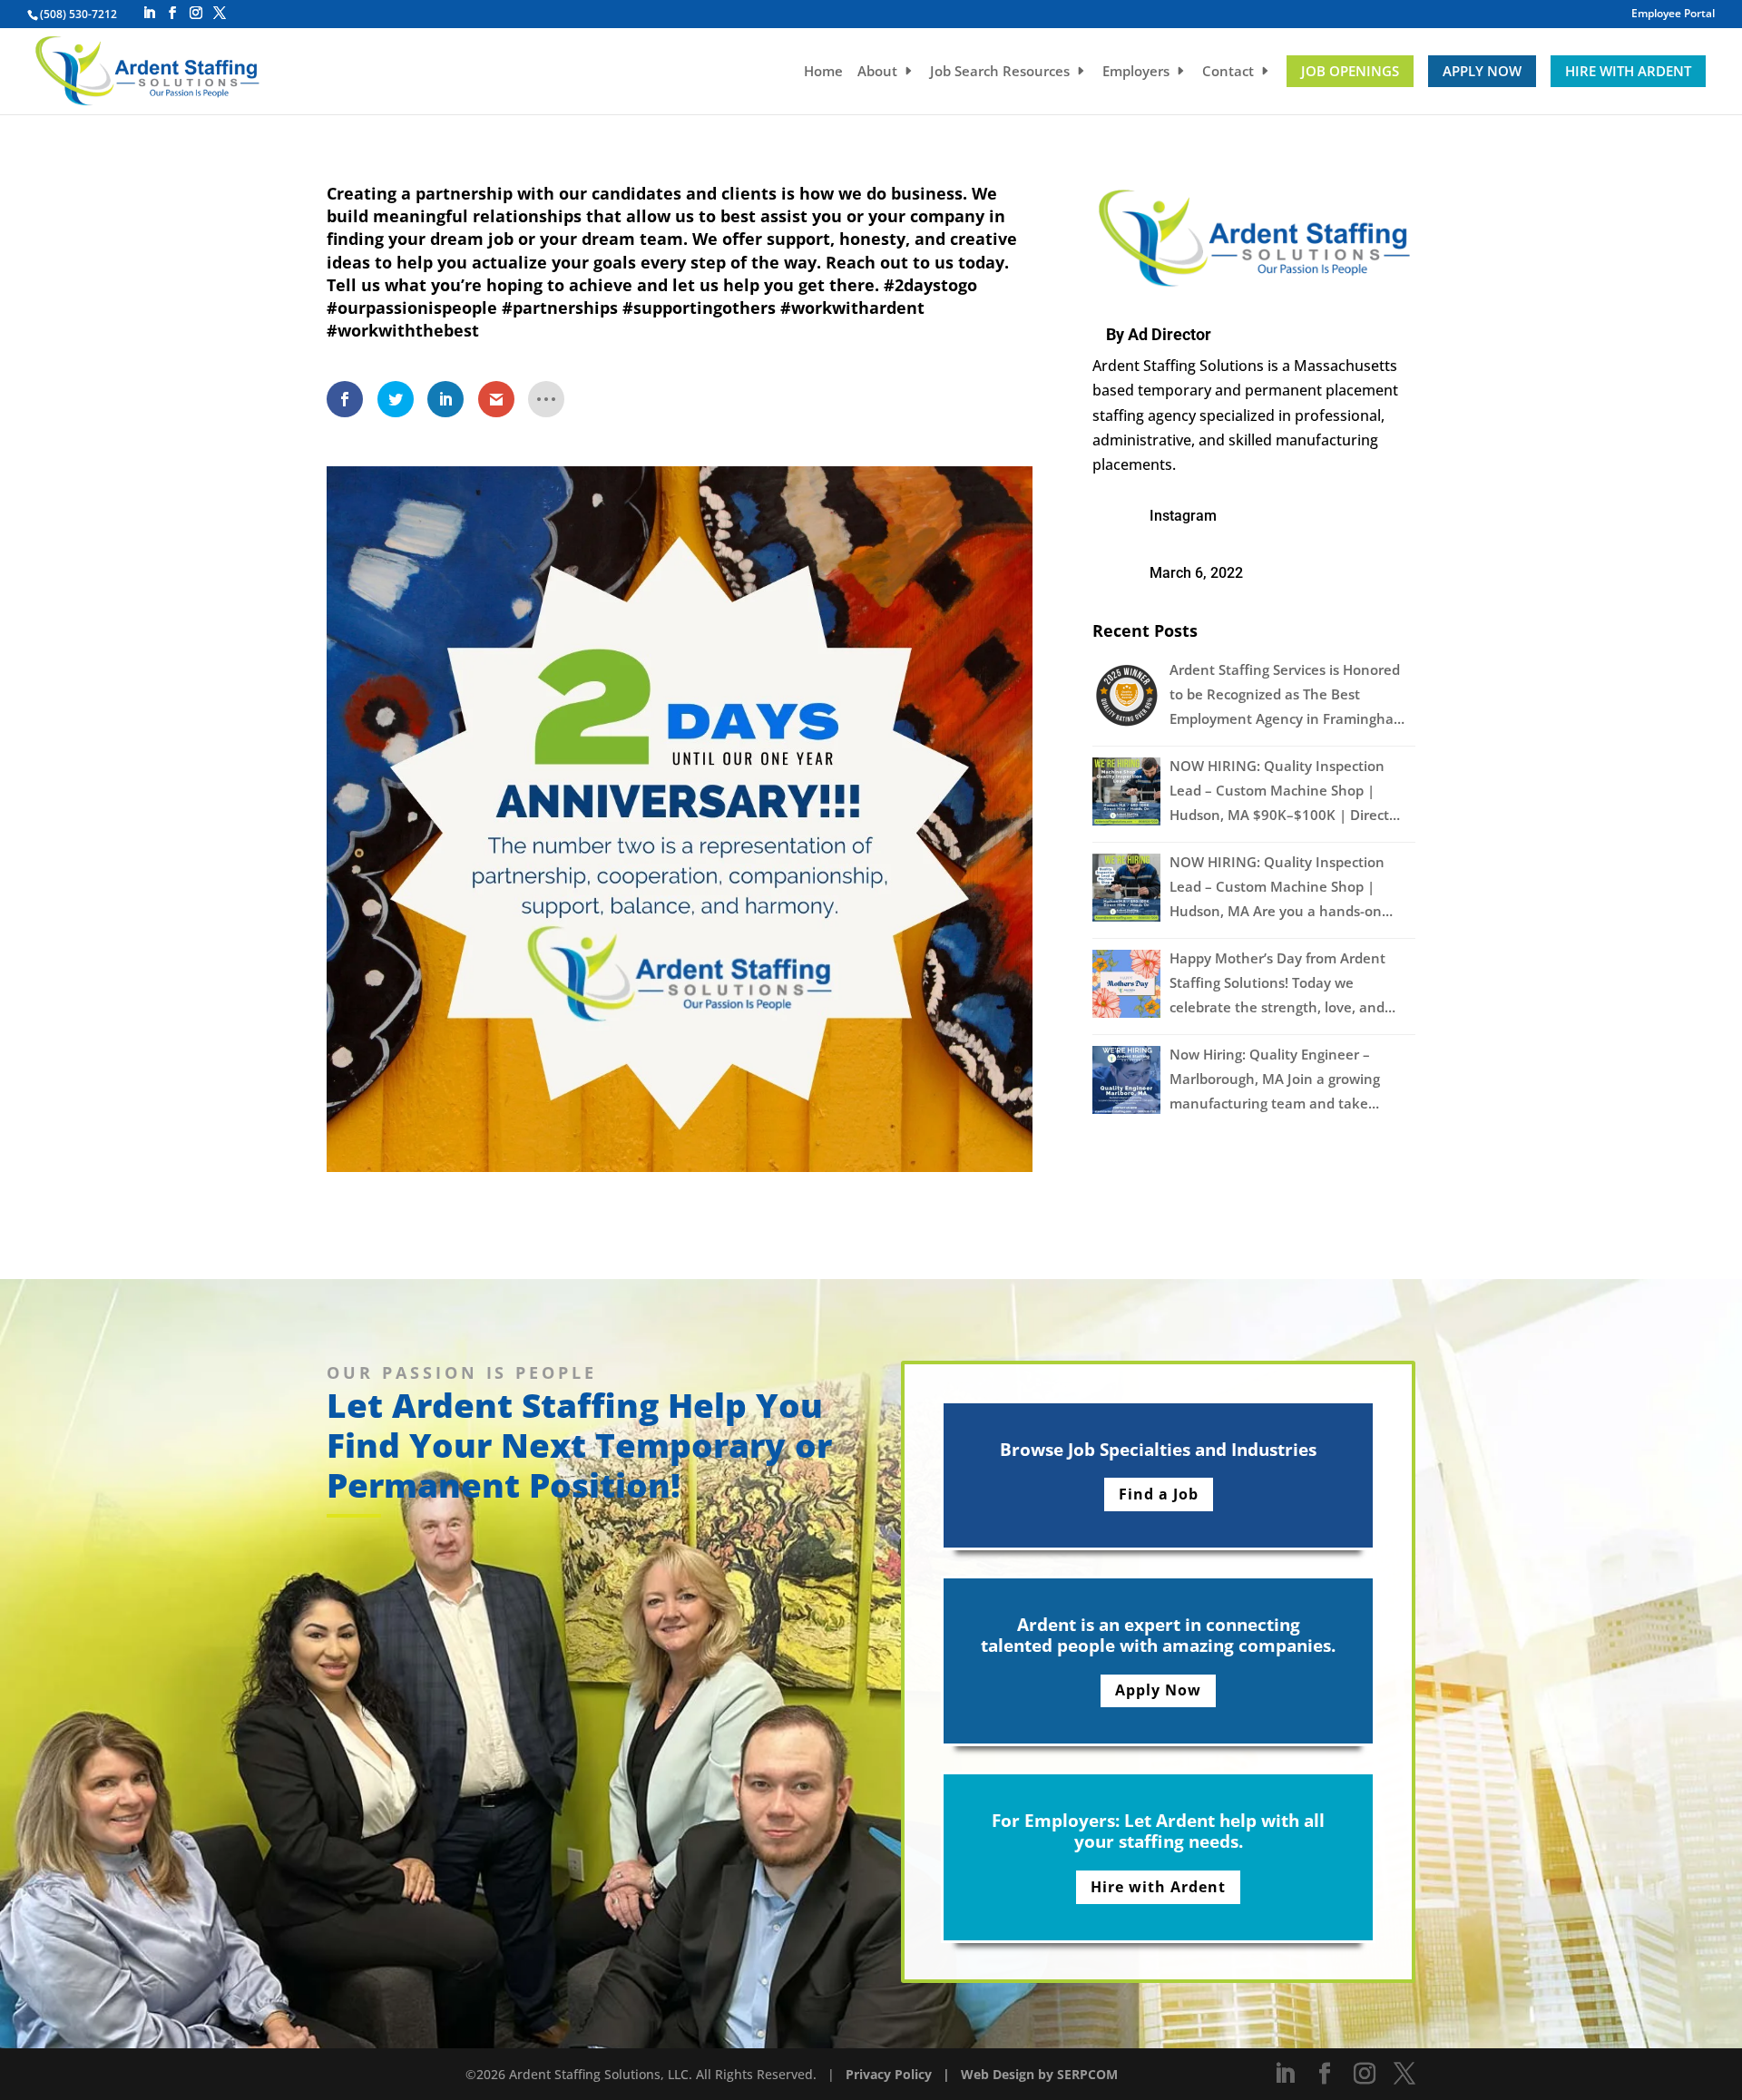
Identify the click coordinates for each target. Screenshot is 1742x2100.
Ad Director (1169, 334)
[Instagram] (196, 13)
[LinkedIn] (149, 13)
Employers (1136, 72)
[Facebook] (172, 13)
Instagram (1183, 516)
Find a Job (1159, 1494)
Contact (1228, 72)
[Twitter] (220, 13)
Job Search (1000, 72)
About (877, 72)
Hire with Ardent (1628, 71)
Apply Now (1482, 71)
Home (823, 72)
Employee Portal (1673, 15)
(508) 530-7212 (78, 14)
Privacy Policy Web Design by (951, 2074)
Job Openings (1350, 71)
